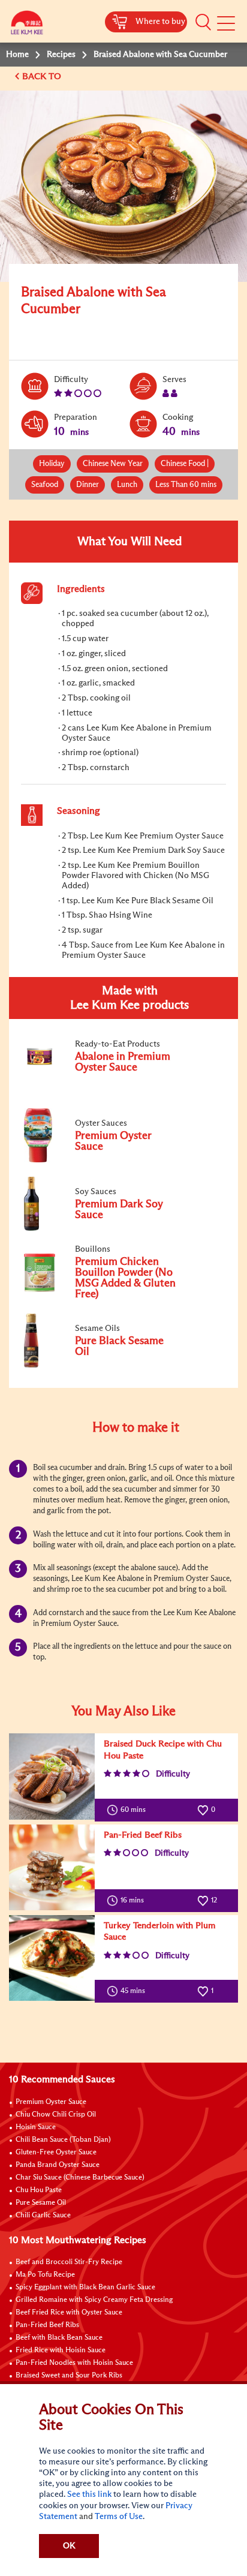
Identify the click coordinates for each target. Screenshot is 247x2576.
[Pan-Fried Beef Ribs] (52, 1867)
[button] (203, 22)
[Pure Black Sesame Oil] (101, 1365)
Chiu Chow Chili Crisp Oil (56, 2115)
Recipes (61, 55)
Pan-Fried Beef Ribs (143, 1835)
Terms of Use (119, 2517)
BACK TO (43, 76)
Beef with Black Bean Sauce (59, 2338)
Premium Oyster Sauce (51, 2102)
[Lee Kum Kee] (27, 25)
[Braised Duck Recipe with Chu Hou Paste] (52, 1776)
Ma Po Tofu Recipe (45, 2275)
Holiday (52, 464)
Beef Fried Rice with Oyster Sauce (69, 2313)
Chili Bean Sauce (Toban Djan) (63, 2140)
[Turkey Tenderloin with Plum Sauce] (52, 1958)
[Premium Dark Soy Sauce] (101, 1228)
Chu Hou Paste (39, 2190)
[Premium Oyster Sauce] (101, 1160)
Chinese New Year (113, 464)
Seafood (45, 485)
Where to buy (160, 22)
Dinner (88, 485)
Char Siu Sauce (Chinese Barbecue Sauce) (80, 2178)
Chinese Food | (185, 464)
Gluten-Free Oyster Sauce (56, 2153)
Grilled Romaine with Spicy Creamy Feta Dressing (94, 2300)
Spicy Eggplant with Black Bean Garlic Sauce (85, 2288)
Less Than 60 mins (186, 485)
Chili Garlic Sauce (43, 2216)
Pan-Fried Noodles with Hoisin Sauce (74, 2363)
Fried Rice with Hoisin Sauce (61, 2350)
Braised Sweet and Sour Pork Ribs (69, 2376)
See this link (89, 2494)
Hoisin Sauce (36, 2127)
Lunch (127, 485)
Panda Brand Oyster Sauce (58, 2165)
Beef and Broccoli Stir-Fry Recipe (69, 2262)
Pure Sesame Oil (41, 2203)
